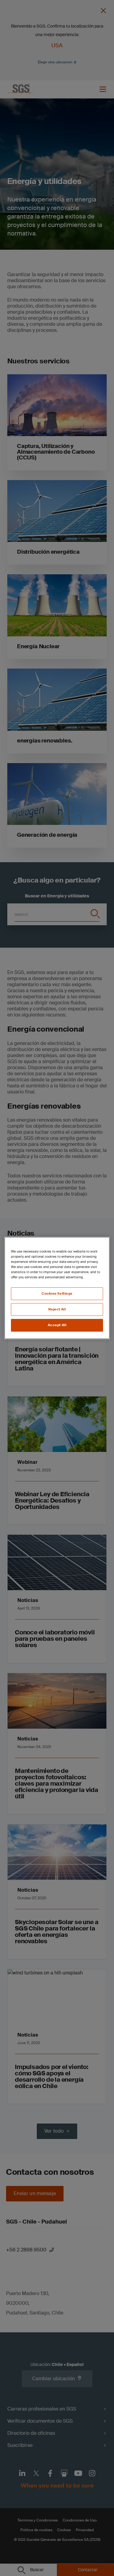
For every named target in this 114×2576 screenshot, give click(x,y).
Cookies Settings (57, 1294)
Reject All (57, 1309)
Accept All (57, 1325)
